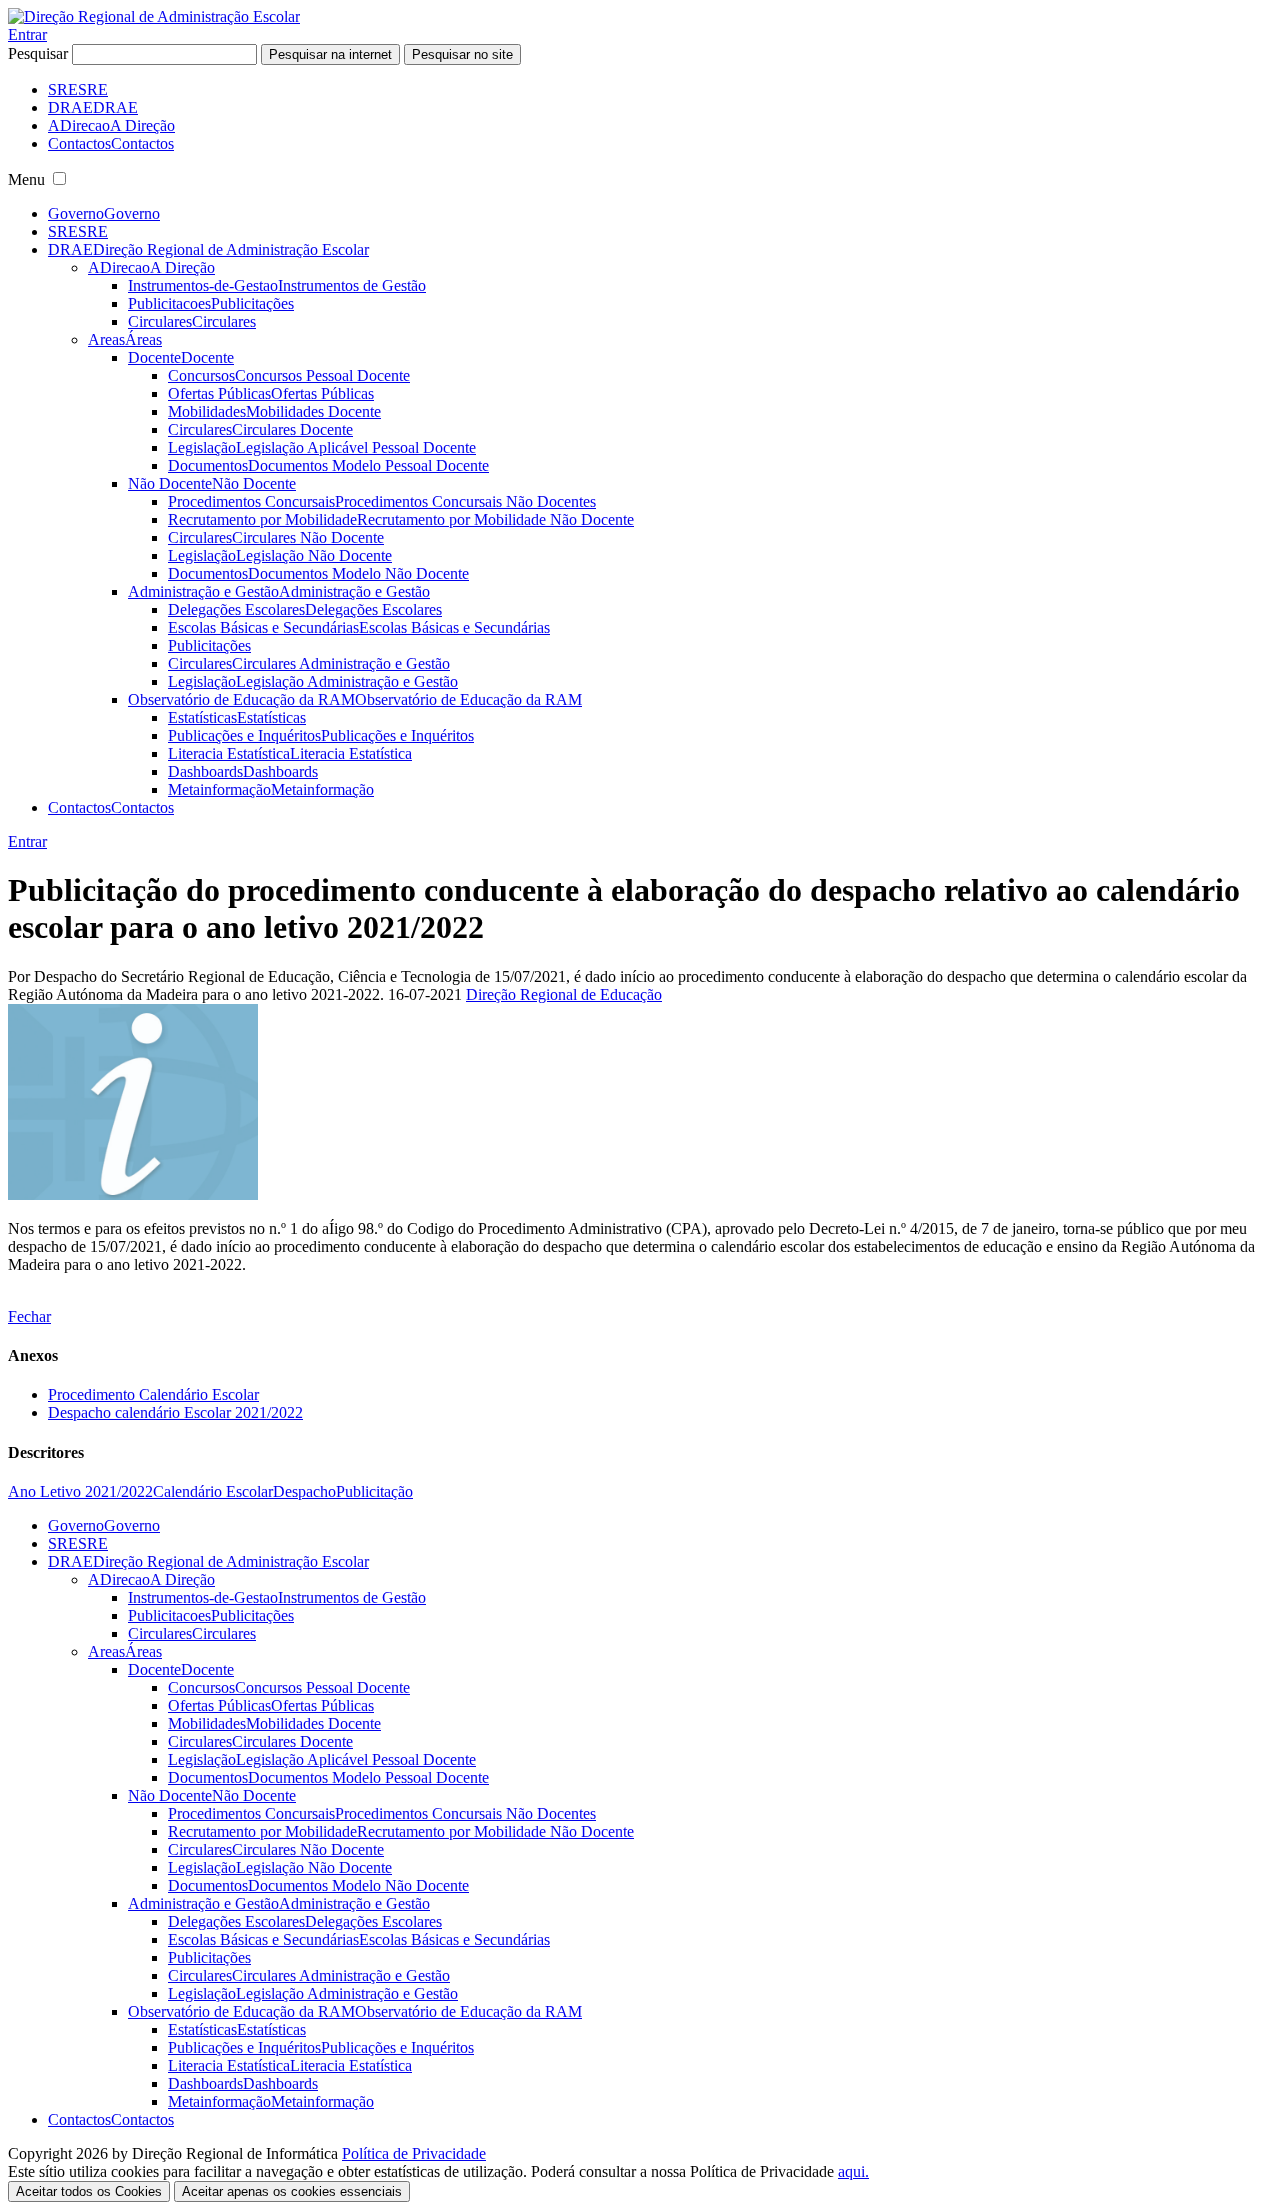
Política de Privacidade (414, 2153)
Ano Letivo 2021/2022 (80, 1491)
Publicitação (374, 1491)
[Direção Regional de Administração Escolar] (154, 16)
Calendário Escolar (213, 1491)
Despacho (304, 1491)
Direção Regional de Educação (564, 994)
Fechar (29, 1316)
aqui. (853, 2171)
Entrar (27, 34)
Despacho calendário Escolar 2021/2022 (175, 1412)
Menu (26, 179)
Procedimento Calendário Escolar (153, 1394)
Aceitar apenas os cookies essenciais (292, 2191)
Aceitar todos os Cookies (89, 2191)
